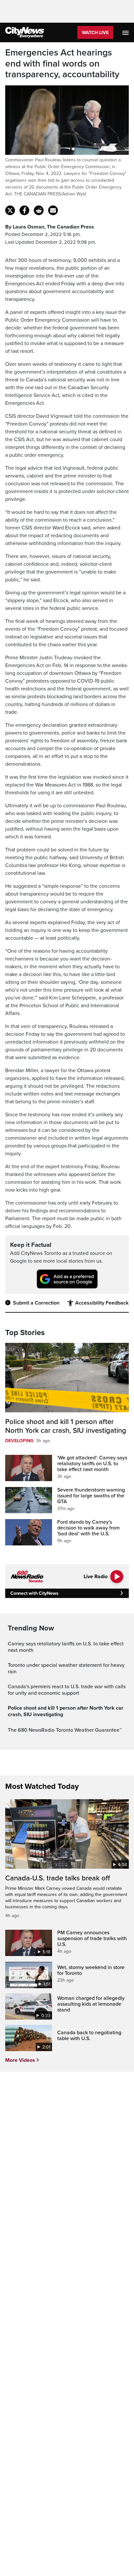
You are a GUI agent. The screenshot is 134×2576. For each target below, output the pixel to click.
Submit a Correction (36, 1303)
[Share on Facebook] (24, 210)
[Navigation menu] (126, 32)
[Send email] (53, 210)
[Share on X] (10, 210)
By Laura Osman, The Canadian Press (50, 227)
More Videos (20, 2060)
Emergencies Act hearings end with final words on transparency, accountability (62, 64)
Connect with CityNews (34, 1593)
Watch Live (95, 33)
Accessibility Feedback (102, 1303)
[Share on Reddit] (39, 210)
